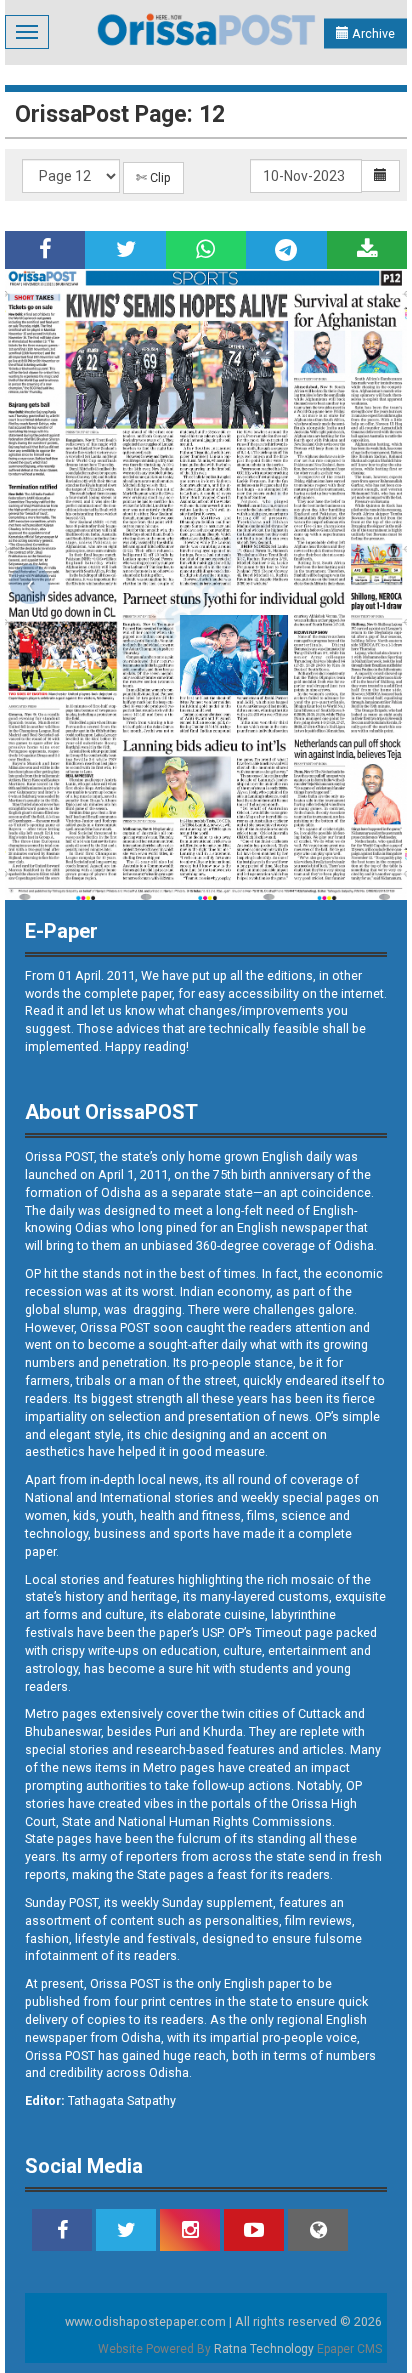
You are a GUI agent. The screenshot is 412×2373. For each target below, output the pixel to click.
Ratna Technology (264, 2349)
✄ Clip (153, 177)
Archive (372, 33)
